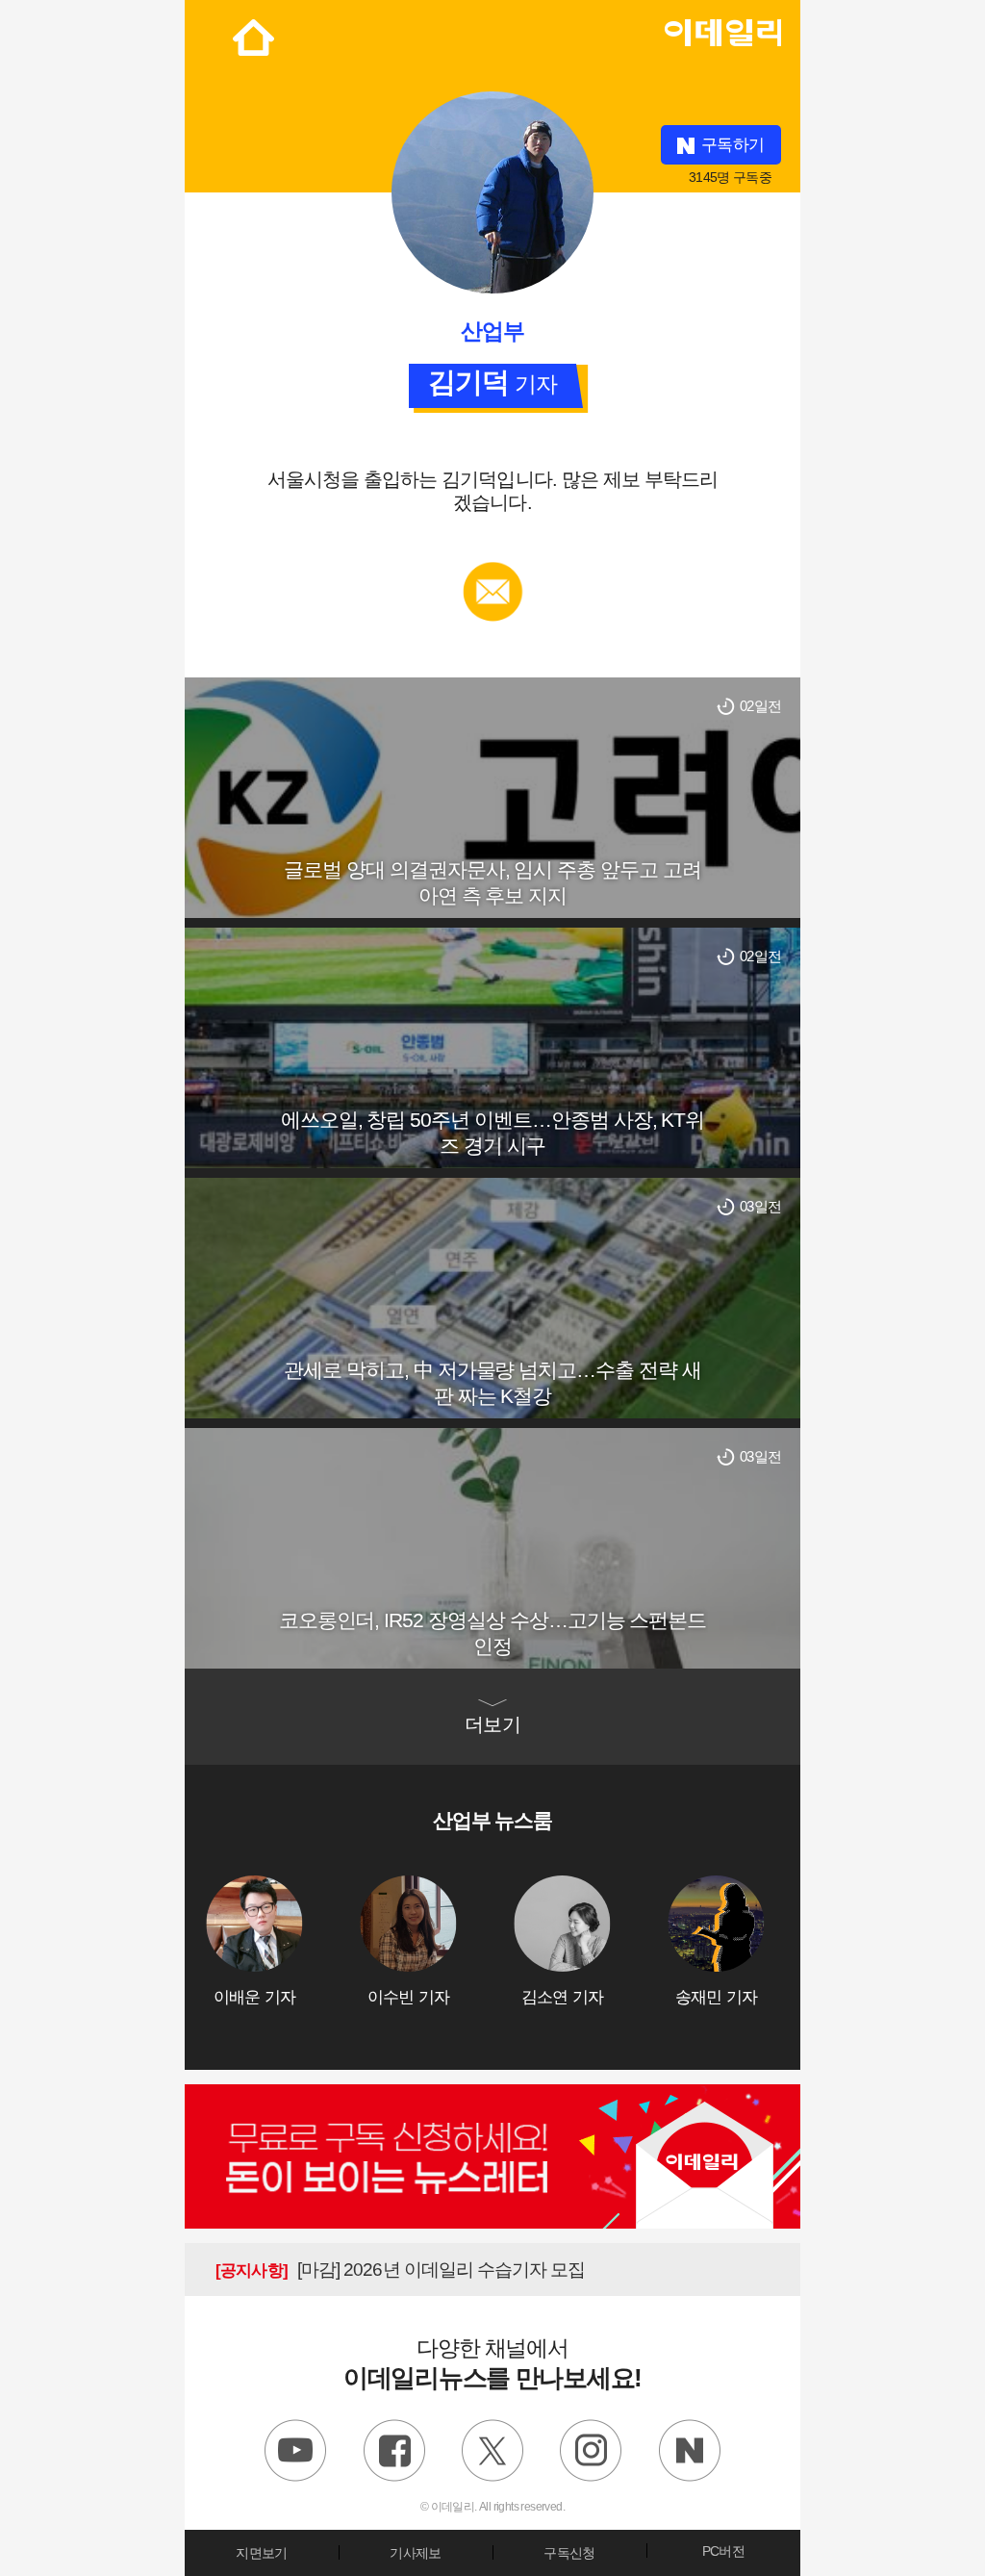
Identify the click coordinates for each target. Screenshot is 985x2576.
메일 (493, 571)
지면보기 (261, 2553)
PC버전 (723, 2551)
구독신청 (569, 2553)
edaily (722, 28)
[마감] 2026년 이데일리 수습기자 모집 (400, 2270)
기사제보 (415, 2553)
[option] (283, 1941)
